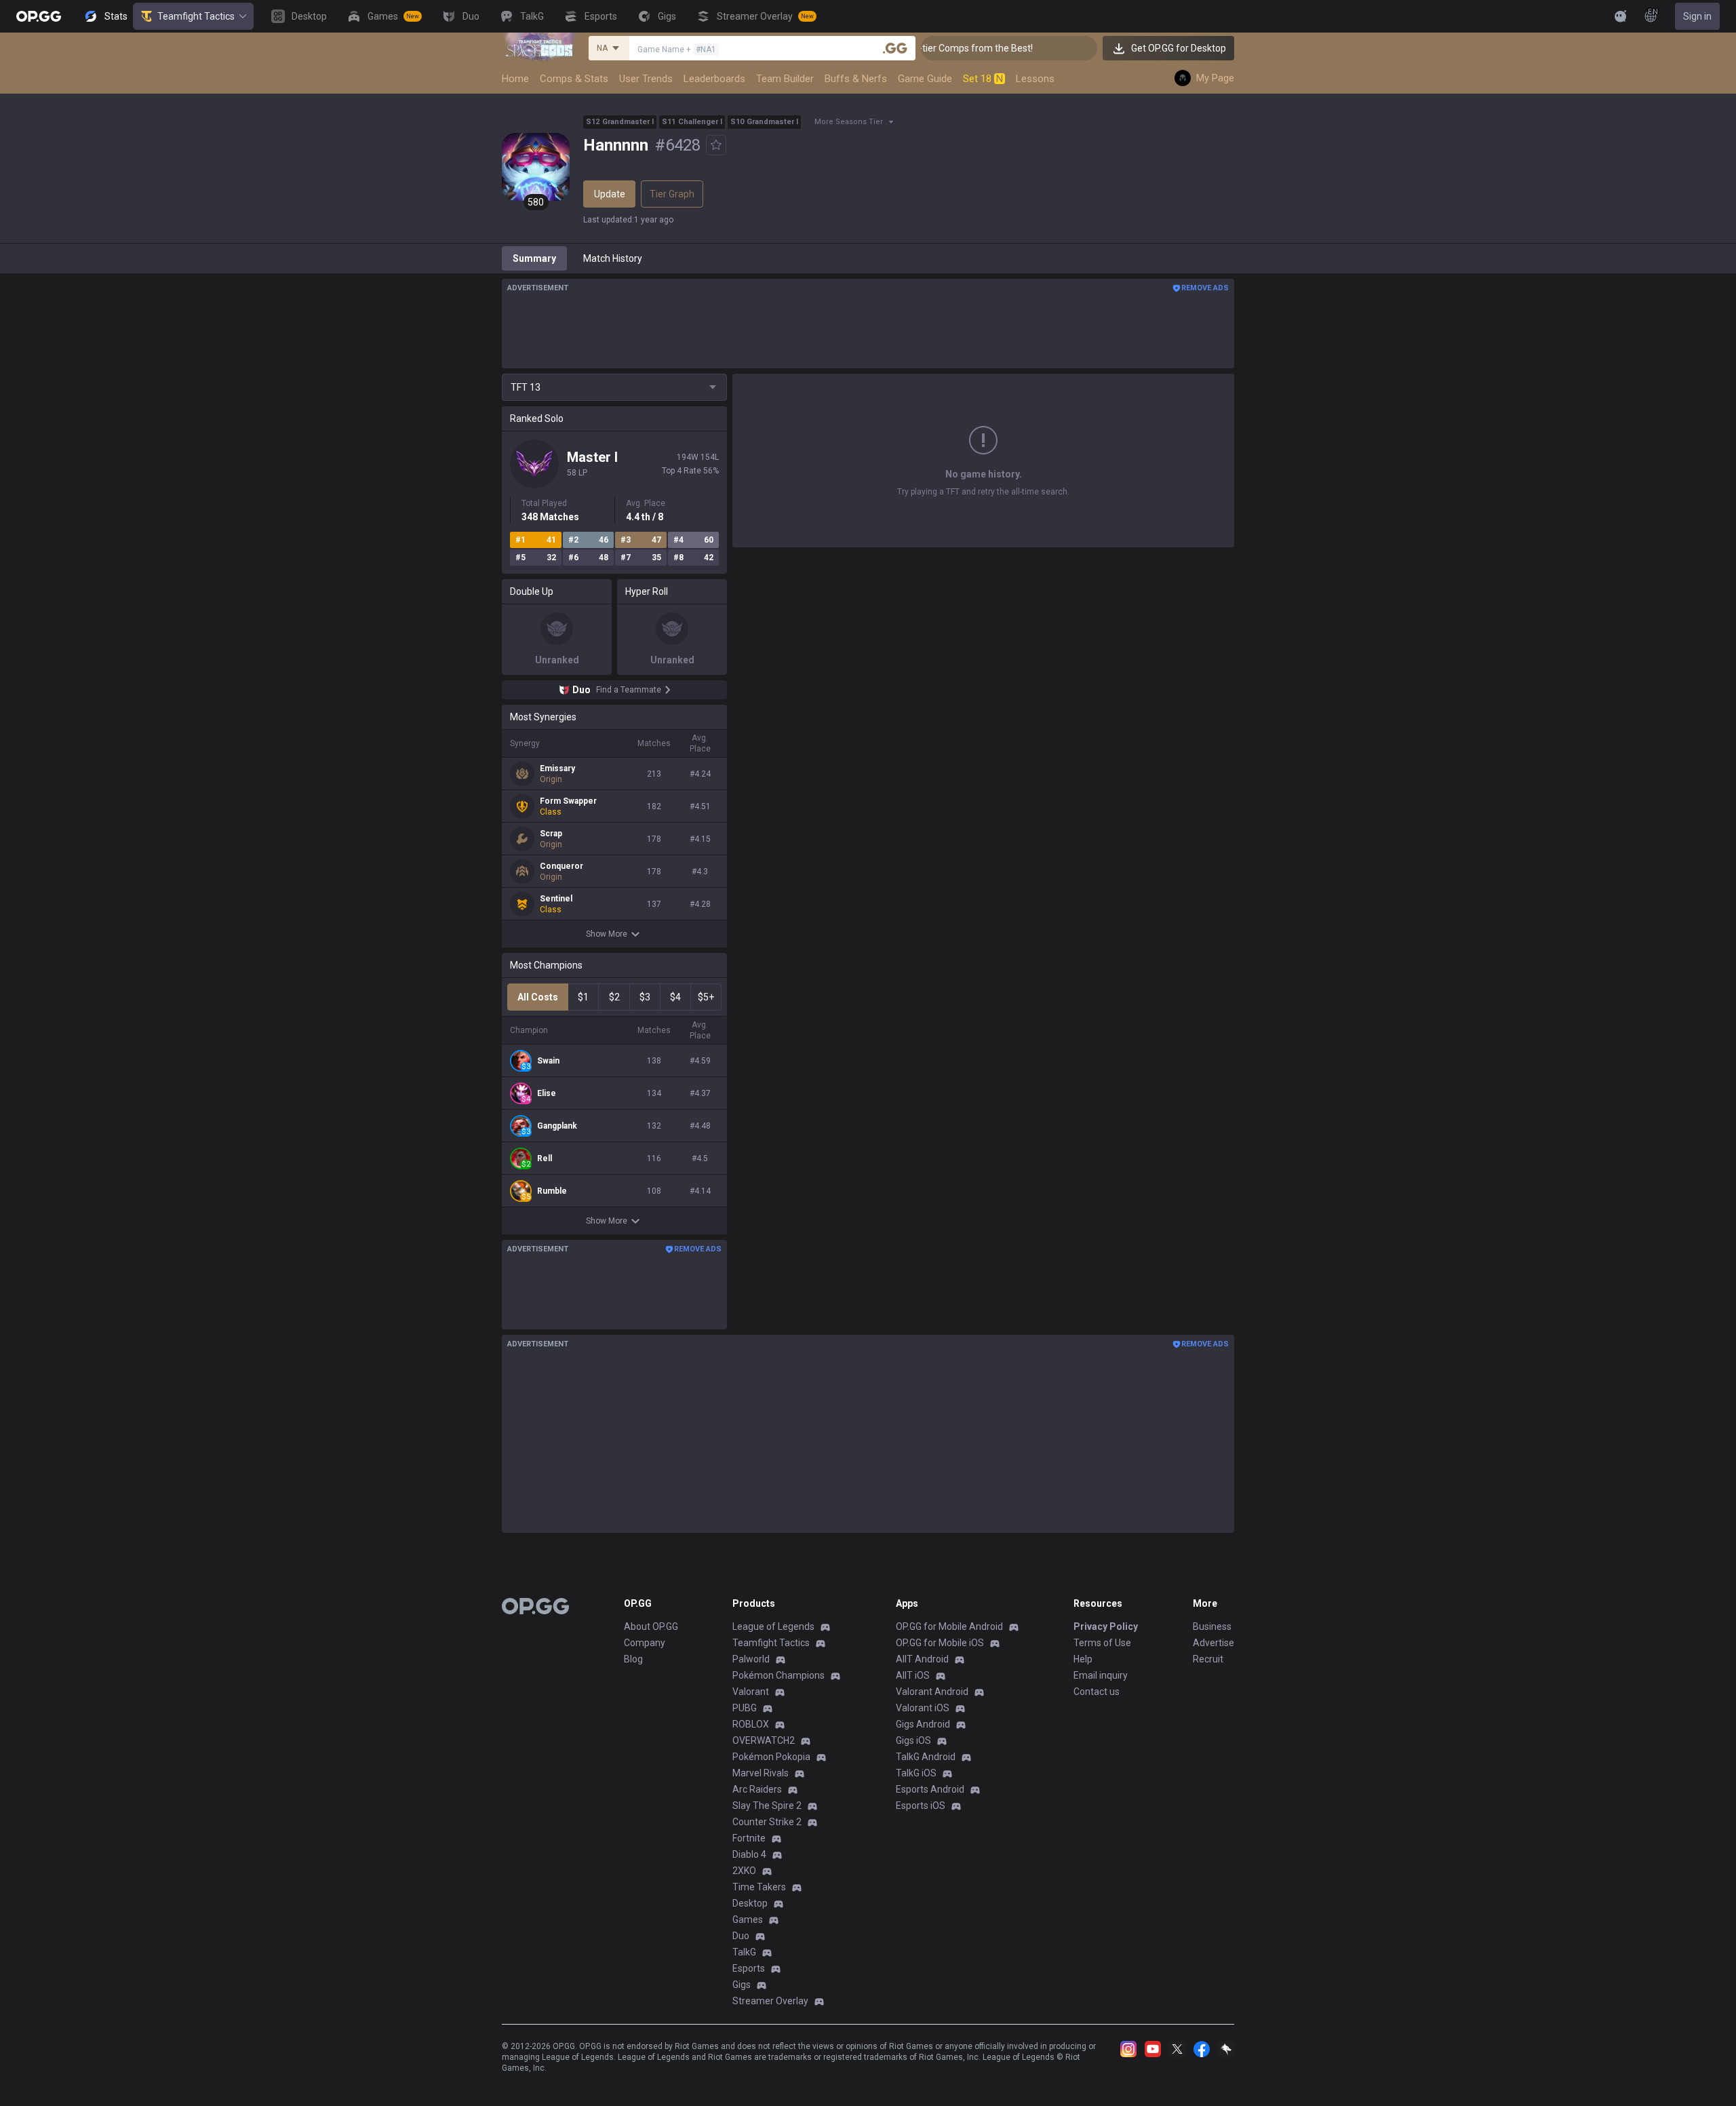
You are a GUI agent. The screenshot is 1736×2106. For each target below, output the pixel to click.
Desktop (750, 1903)
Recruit (1208, 1659)
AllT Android (922, 1659)
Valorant (751, 1692)
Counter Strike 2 (767, 1822)
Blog (633, 1659)
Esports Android (930, 1789)
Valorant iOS (923, 1708)
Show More (607, 934)
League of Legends (773, 1626)
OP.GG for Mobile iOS (940, 1643)
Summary (534, 258)
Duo (741, 1936)
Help (1083, 1659)
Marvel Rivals (761, 1773)
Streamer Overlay (770, 2001)
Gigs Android (923, 1724)
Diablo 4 (749, 1854)
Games (748, 1919)
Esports (749, 1968)
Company (645, 1643)
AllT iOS (913, 1675)
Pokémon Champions (778, 1675)
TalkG (744, 1952)
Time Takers (759, 1887)
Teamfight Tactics (196, 16)
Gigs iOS (913, 1740)
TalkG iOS (916, 1773)
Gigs (742, 1985)
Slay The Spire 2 (767, 1806)
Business (1212, 1626)
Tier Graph (672, 194)
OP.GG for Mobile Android (949, 1626)
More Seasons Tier (849, 122)
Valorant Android (932, 1692)
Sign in (1697, 16)
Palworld (751, 1659)
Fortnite (749, 1838)
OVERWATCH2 (764, 1740)
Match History (613, 258)
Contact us (1097, 1692)
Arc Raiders (757, 1789)
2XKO (744, 1871)
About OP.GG (651, 1626)
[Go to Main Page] (39, 16)
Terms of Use (1102, 1643)
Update (610, 194)
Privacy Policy (1106, 1626)
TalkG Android (926, 1757)
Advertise (1214, 1643)
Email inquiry (1101, 1675)
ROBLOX (751, 1724)
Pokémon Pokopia (771, 1757)
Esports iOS (921, 1806)
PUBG (745, 1708)
